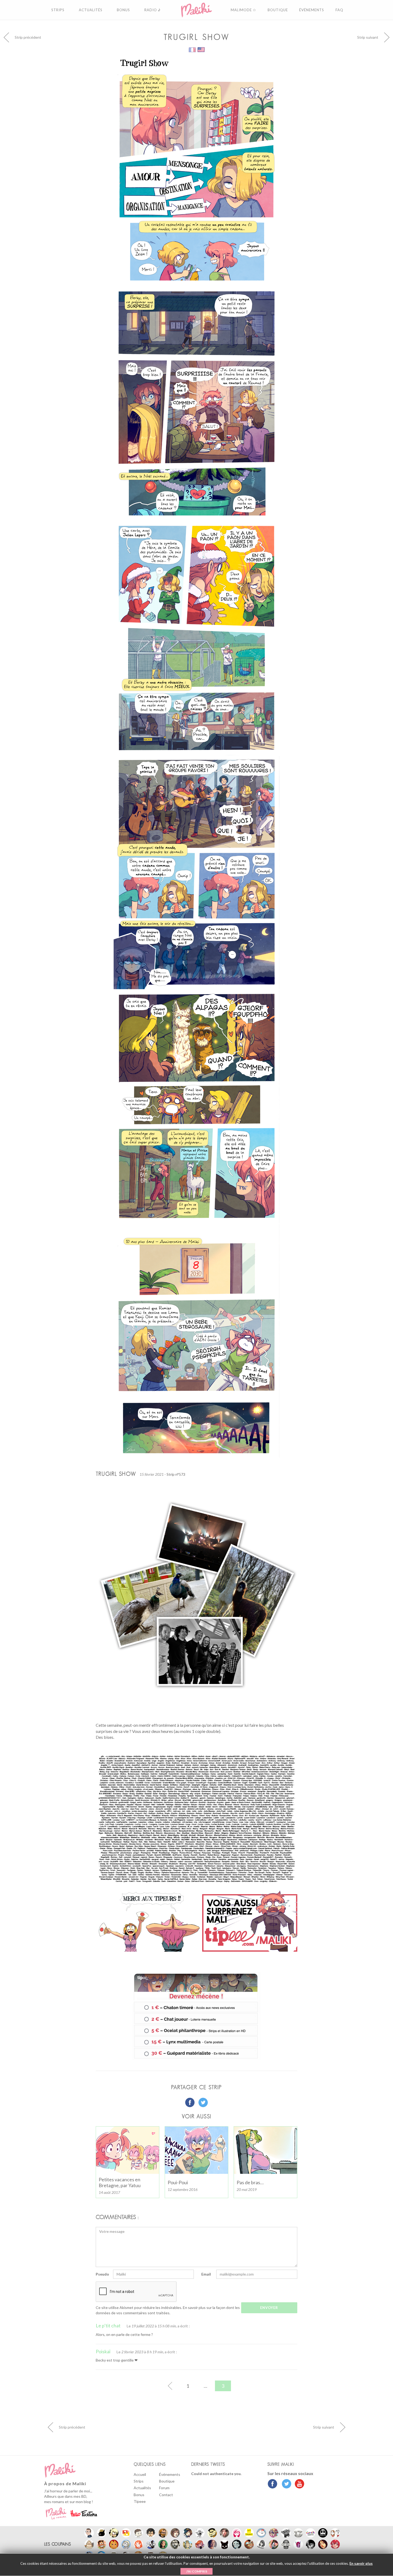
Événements (170, 2474)
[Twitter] (285, 2484)
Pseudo (102, 2274)
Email (206, 2274)
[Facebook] (273, 2484)
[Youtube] (298, 2484)
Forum (164, 2488)
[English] (201, 49)
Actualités (142, 2488)
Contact (166, 2495)
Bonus (139, 2495)
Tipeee (140, 2501)
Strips (139, 2481)
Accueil (140, 2474)
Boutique (167, 2481)
